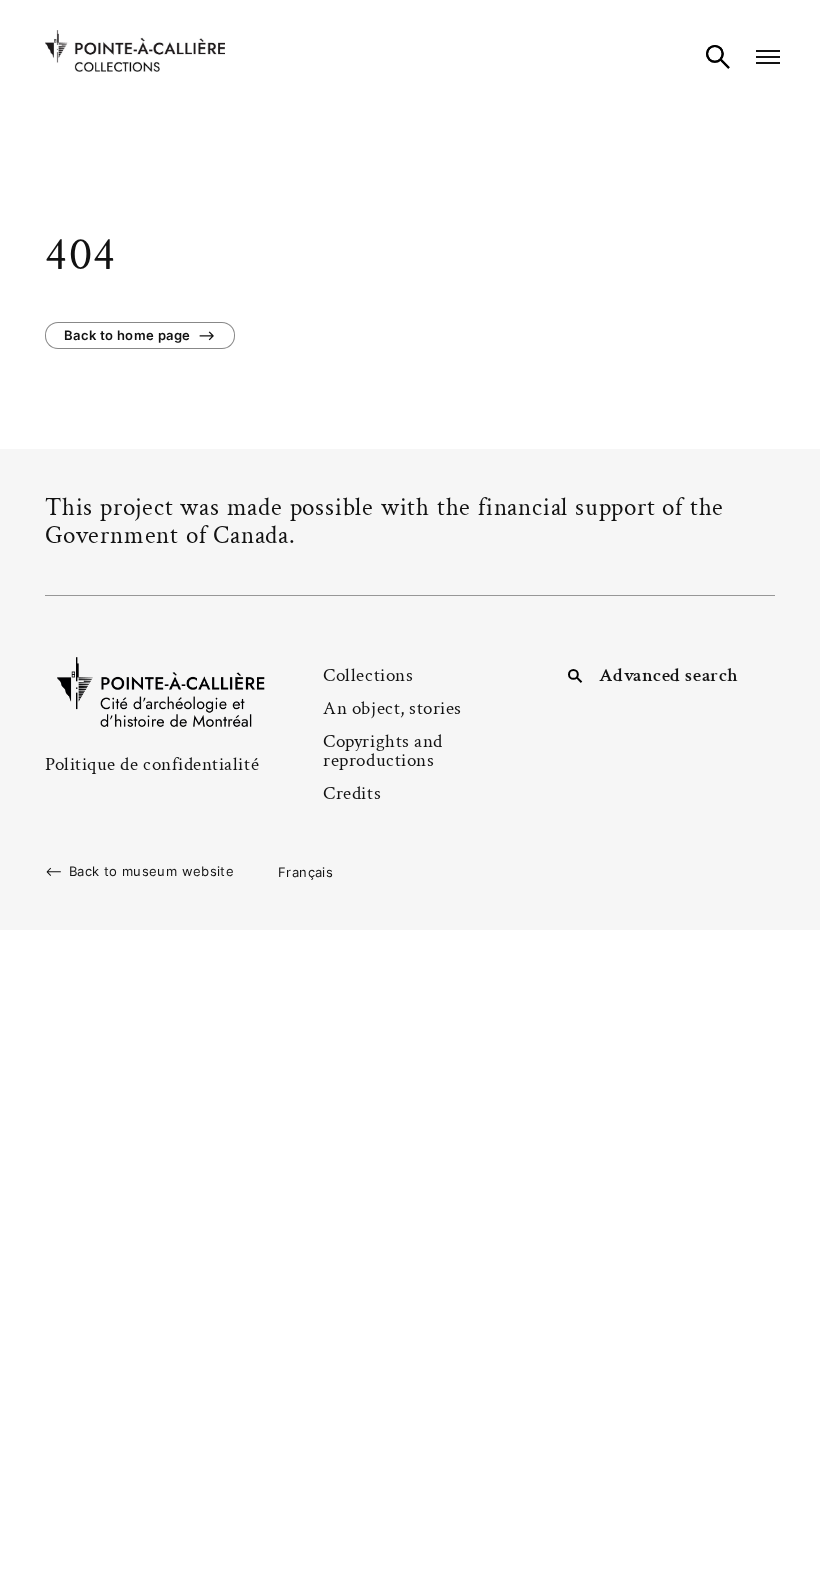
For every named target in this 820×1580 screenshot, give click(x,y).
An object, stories (392, 708)
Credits (352, 793)
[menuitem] (305, 872)
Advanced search (669, 675)
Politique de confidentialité (152, 764)
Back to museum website (151, 871)
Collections (368, 675)
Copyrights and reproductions (383, 751)
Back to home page (127, 335)
